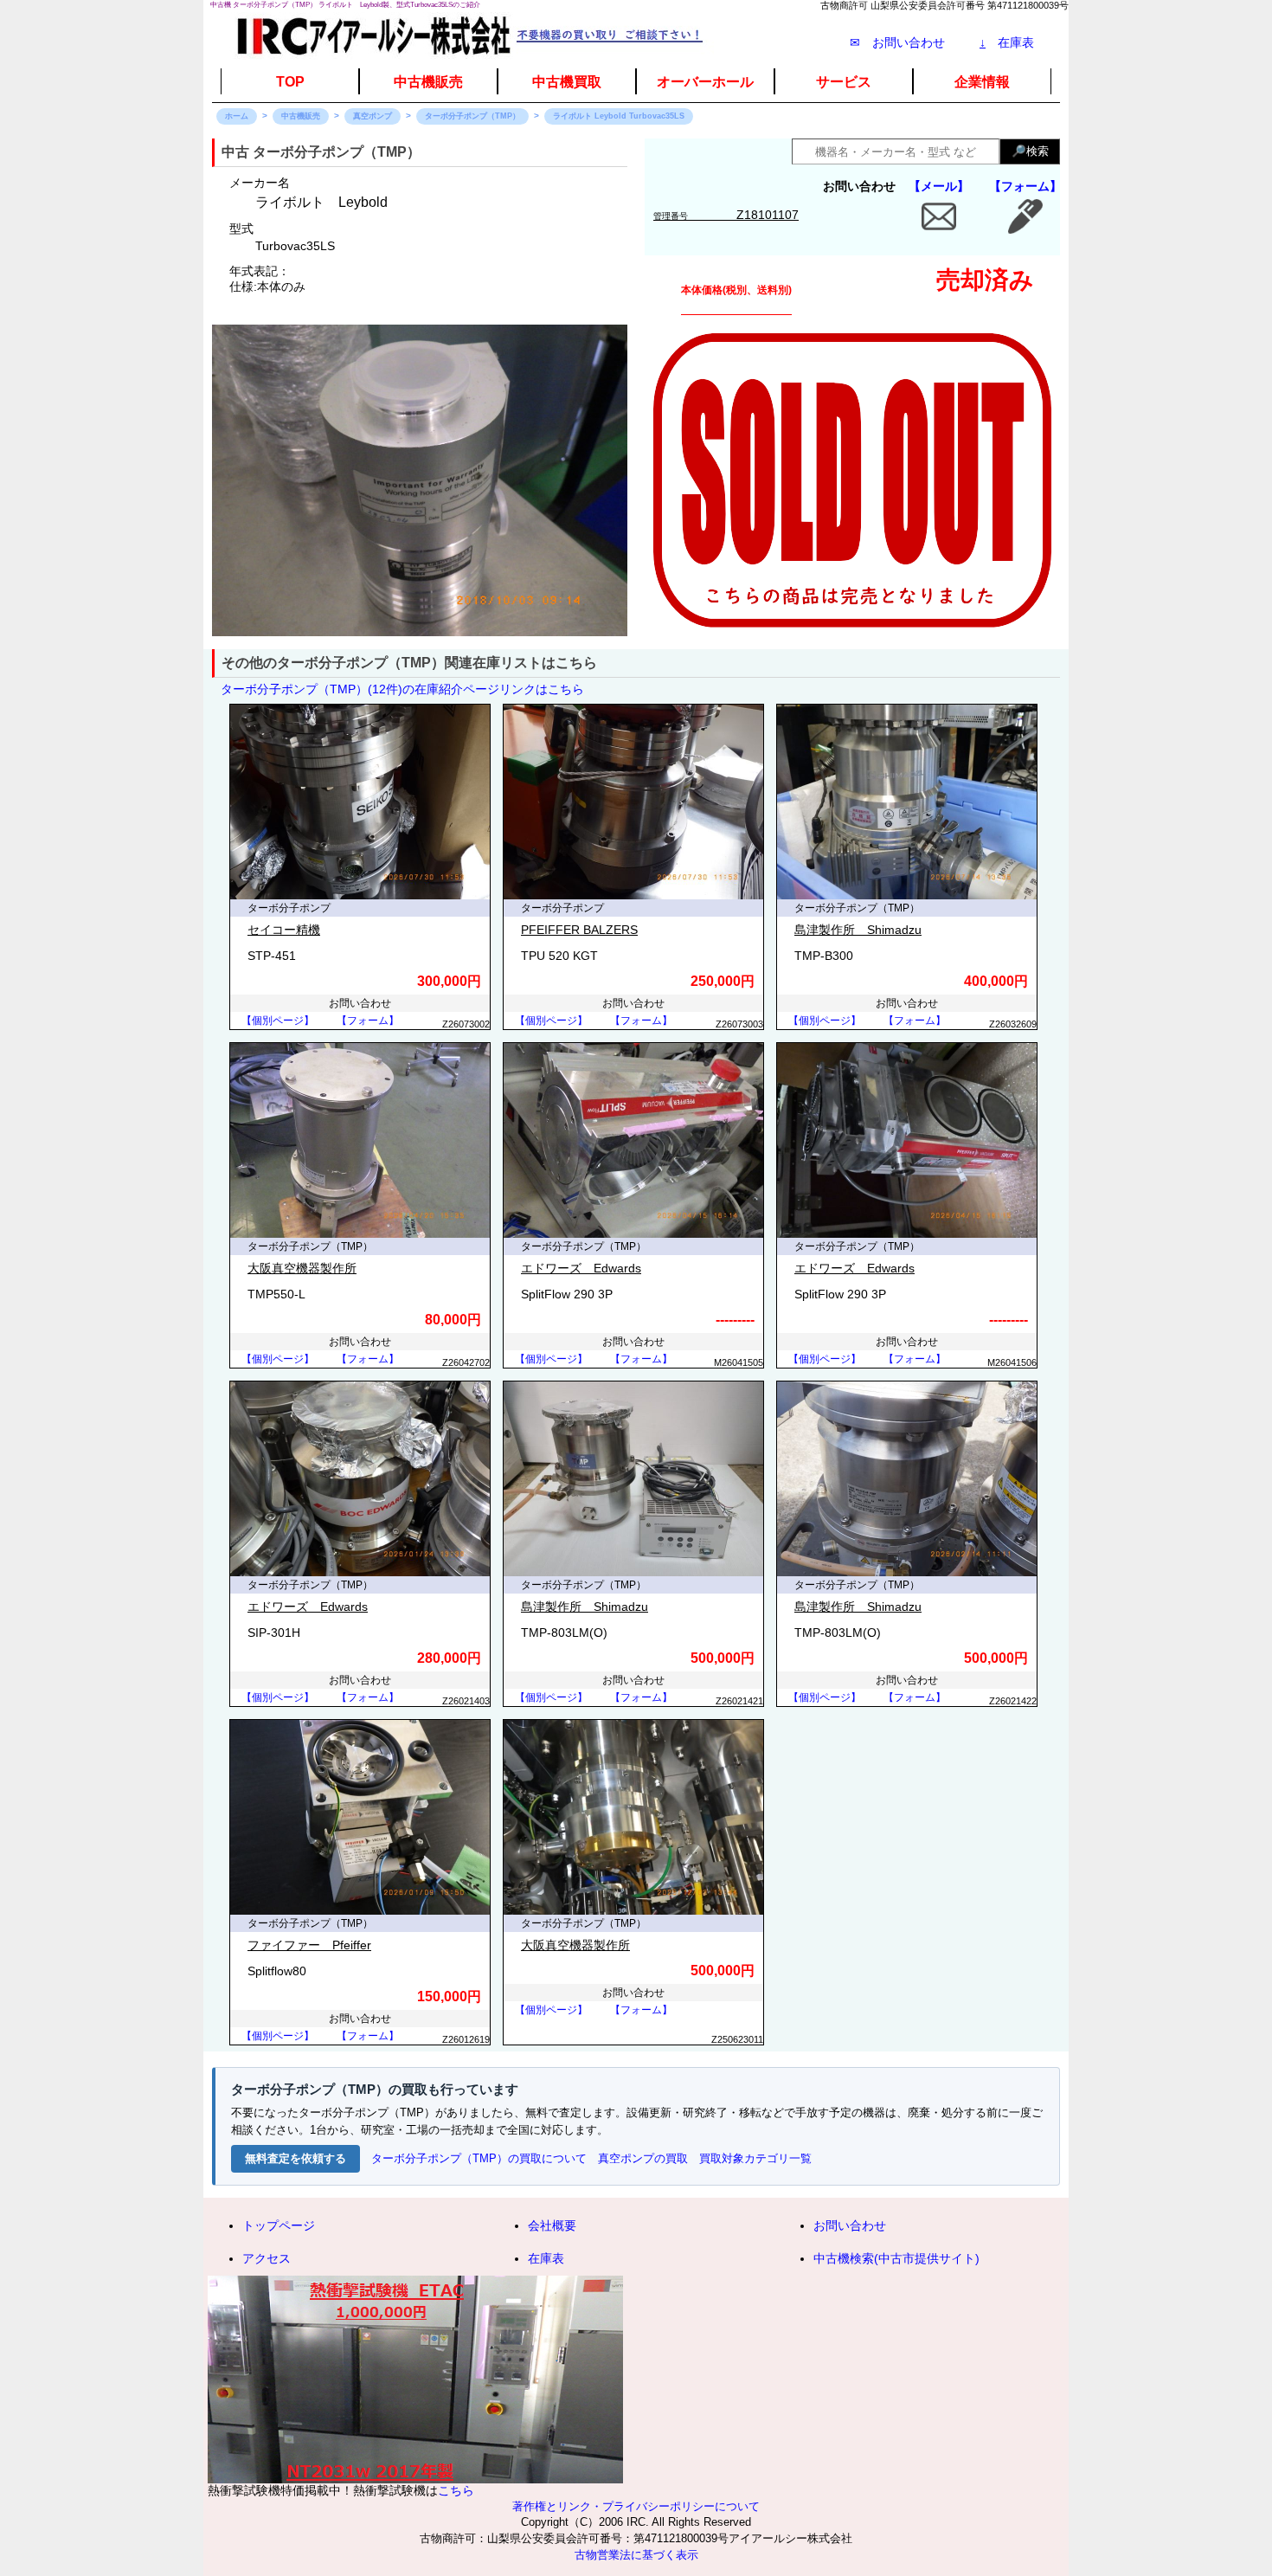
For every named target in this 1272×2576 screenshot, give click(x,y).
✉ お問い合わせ (897, 42)
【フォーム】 (1025, 186)
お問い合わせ (850, 2225)
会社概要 (552, 2225)
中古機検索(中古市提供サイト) (896, 2258)
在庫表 (1007, 42)
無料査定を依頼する (296, 2158)
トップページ (279, 2225)
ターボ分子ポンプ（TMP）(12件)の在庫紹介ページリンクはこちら (402, 689)
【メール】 (939, 186)
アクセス (267, 2258)
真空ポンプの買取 (643, 2158)
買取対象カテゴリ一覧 (755, 2158)
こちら (456, 2490)
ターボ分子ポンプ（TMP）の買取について (479, 2158)
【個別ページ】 (278, 1021)
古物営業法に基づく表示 (636, 2555)
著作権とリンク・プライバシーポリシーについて (636, 2507)
